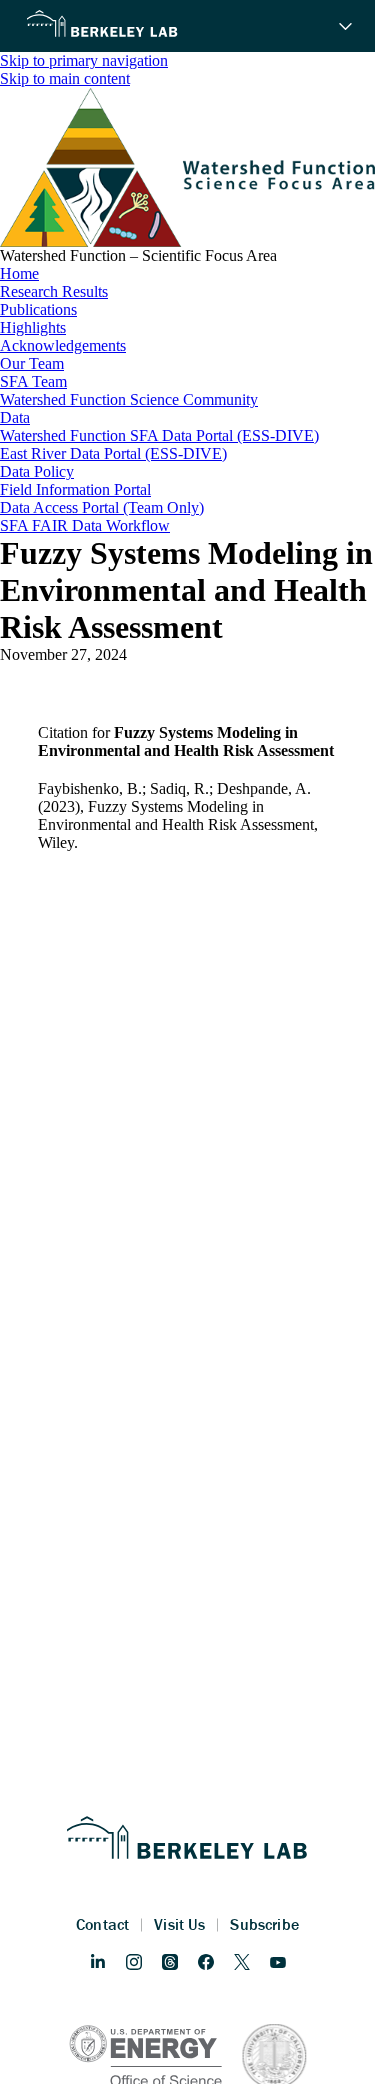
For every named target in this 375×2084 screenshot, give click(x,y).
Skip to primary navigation (84, 60)
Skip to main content (65, 78)
